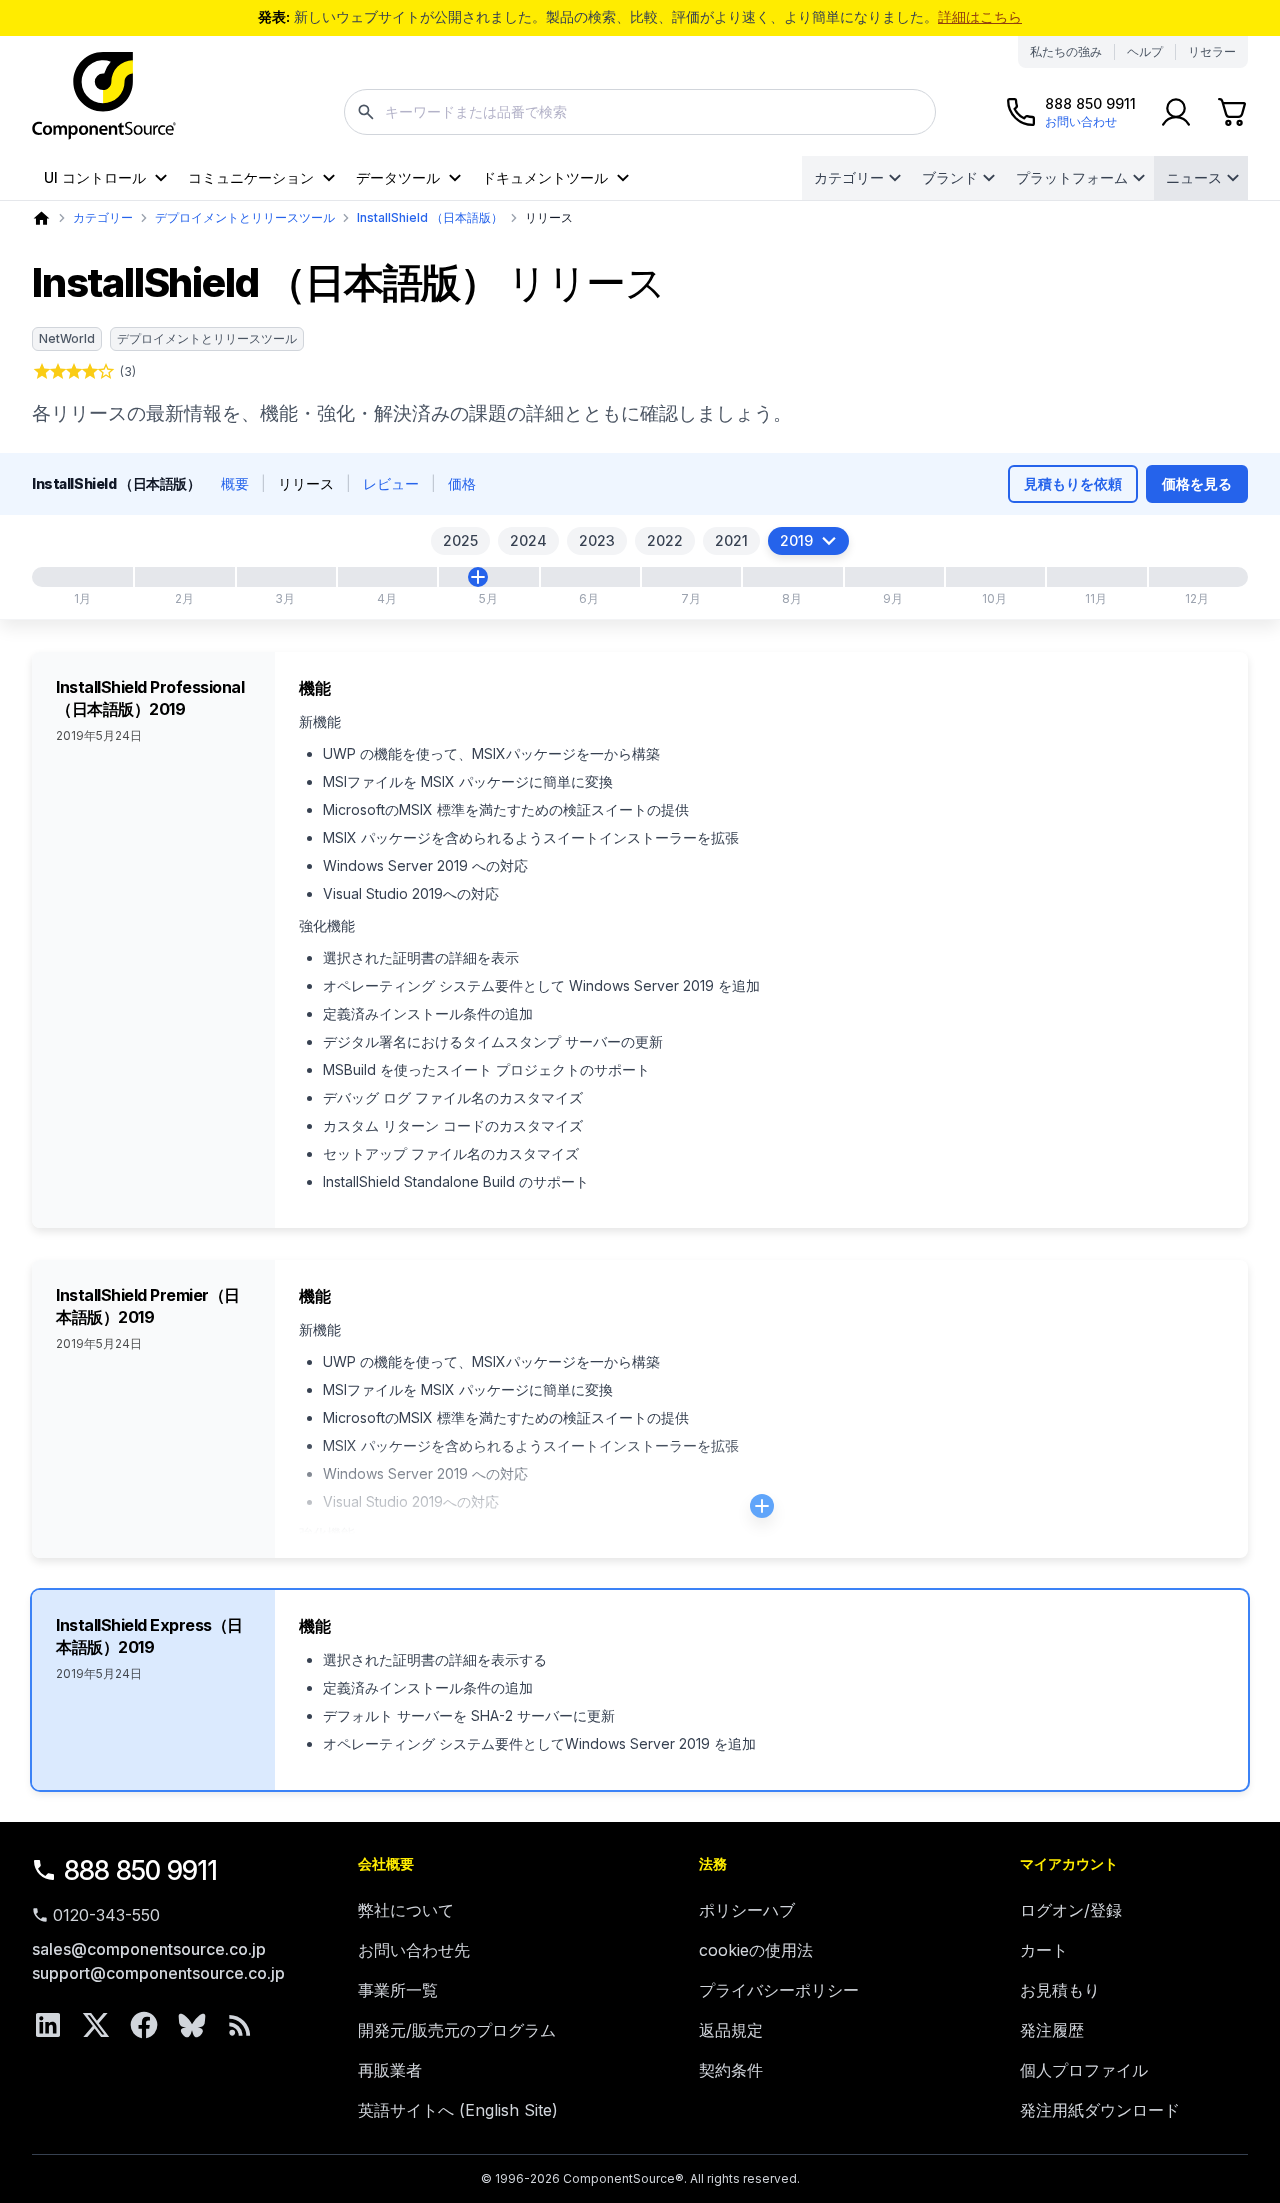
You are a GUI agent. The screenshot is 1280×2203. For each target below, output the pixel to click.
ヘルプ (1145, 51)
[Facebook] (144, 2025)
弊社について (406, 1910)
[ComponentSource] (104, 96)
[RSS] (240, 2025)
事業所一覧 (398, 1990)
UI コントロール (95, 177)
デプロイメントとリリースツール (245, 217)
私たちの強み (1066, 51)
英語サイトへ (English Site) (458, 2110)
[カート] (1232, 112)
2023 (597, 540)
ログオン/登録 (1071, 1910)
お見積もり (1060, 1990)
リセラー (1212, 51)
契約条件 (731, 2070)
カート (1044, 1950)
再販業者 (390, 2070)
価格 (462, 483)
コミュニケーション (251, 177)
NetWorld (67, 338)
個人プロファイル (1084, 2070)
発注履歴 (1052, 2030)
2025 (460, 540)
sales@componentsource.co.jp (149, 1949)
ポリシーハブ (747, 1910)
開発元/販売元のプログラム (457, 2030)
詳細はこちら (980, 16)
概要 (235, 483)
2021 (731, 540)
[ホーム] (41, 218)
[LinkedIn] (48, 2025)
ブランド (950, 177)
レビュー (391, 483)
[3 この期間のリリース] (478, 577)
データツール (398, 177)
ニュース (1194, 177)
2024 (528, 540)
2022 (665, 540)
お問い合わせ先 (414, 1950)
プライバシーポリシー (779, 1990)
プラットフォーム (1072, 177)
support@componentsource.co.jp (158, 1973)
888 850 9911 (141, 1870)
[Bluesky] (192, 2025)
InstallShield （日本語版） (430, 217)
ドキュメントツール (545, 177)
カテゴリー (849, 177)
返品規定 (731, 2030)
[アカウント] (1176, 112)
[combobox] (640, 112)
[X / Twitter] (96, 2025)
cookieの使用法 (756, 1950)
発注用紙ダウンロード (1100, 2110)
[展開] (762, 1506)
